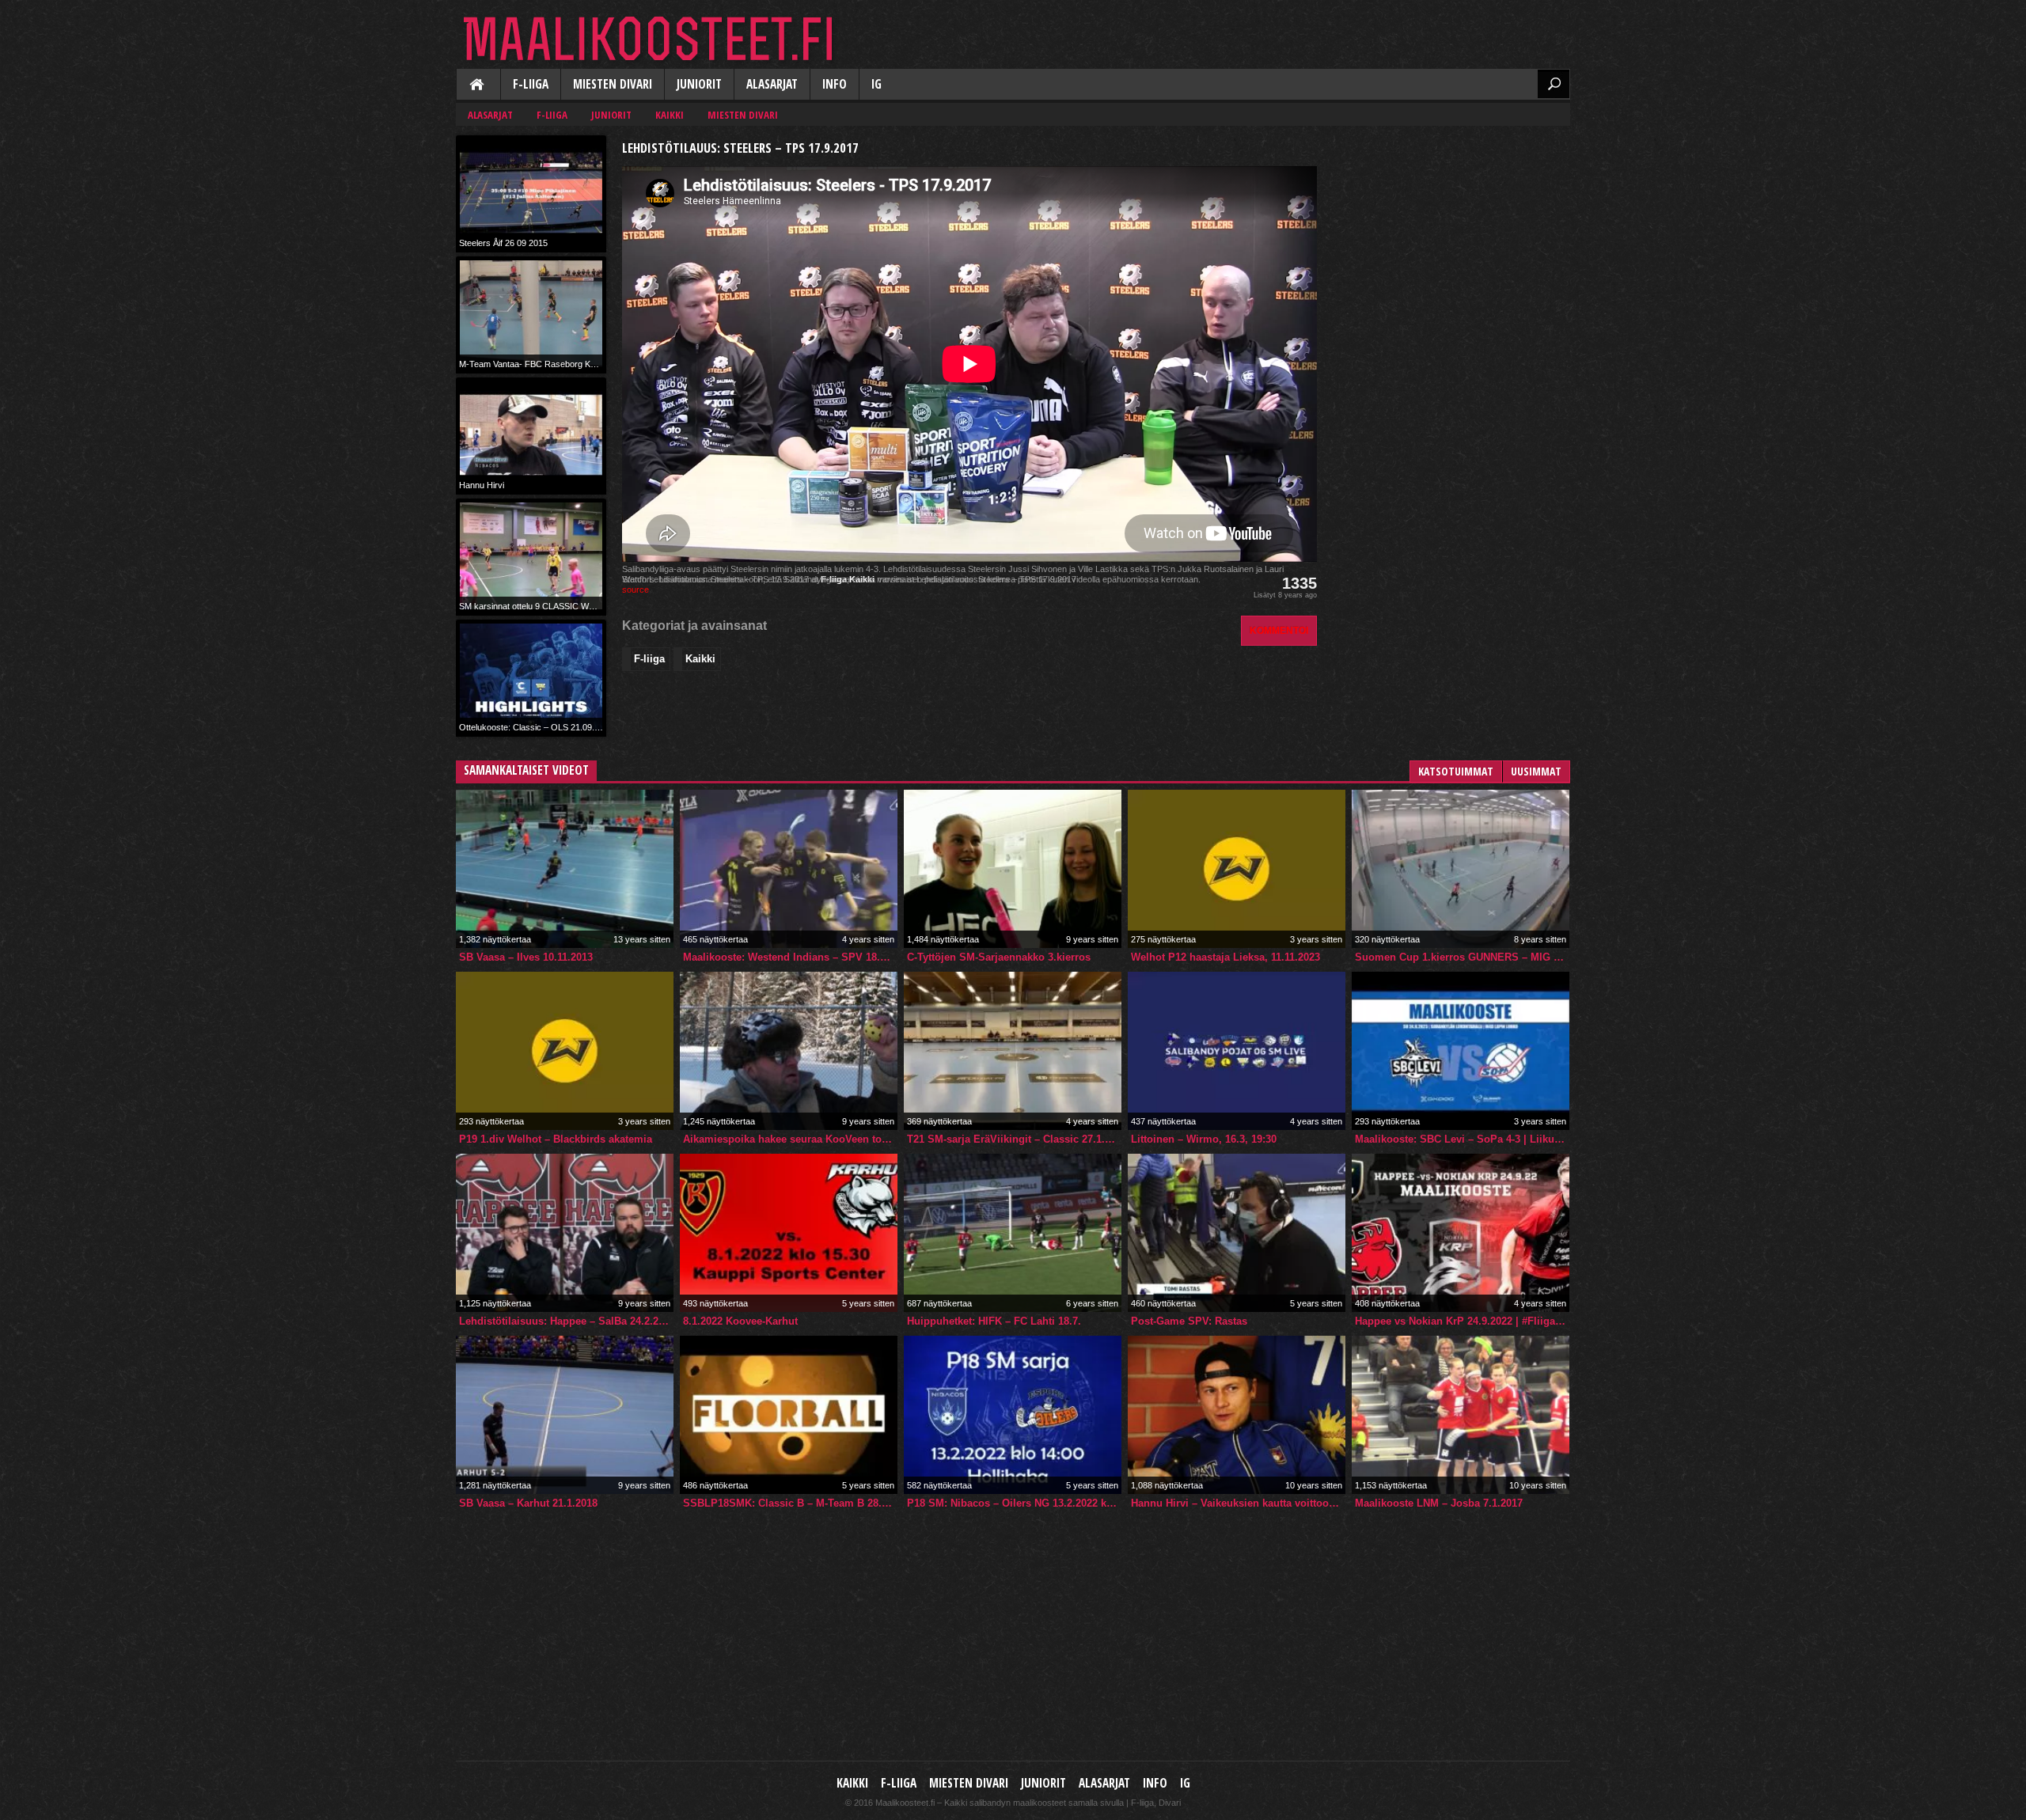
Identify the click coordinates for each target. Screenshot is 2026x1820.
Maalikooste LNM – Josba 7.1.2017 (1439, 1503)
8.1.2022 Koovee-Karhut (740, 1321)
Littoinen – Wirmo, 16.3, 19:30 (1204, 1139)
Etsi (1554, 84)
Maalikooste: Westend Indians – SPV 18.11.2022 (790, 957)
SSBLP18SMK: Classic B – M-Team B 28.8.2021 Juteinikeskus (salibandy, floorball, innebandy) (790, 1503)
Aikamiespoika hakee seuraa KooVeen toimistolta (790, 1139)
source (635, 590)
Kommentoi (1279, 630)
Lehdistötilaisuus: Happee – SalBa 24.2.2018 (566, 1321)
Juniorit (699, 84)
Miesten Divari (613, 84)
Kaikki (478, 85)
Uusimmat (1536, 771)
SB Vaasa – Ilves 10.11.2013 (526, 957)
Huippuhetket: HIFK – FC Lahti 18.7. (994, 1321)
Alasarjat (772, 84)
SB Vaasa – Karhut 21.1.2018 (528, 1503)
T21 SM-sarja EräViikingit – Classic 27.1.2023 (1014, 1139)
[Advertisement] (1451, 234)
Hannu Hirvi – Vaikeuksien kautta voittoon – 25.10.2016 (1238, 1503)
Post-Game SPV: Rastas (1189, 1321)
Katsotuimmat (1456, 771)
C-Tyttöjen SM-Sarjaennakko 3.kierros (999, 957)
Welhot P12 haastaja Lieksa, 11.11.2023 (1225, 957)
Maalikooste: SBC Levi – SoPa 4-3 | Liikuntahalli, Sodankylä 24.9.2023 (1462, 1139)
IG (876, 84)
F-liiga (531, 84)
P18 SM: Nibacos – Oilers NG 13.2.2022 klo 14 (1014, 1503)
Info (835, 84)
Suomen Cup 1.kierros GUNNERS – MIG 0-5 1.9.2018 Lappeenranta (1462, 957)
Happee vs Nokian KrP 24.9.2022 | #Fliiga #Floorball (1462, 1321)
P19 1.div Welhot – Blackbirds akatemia (556, 1139)
